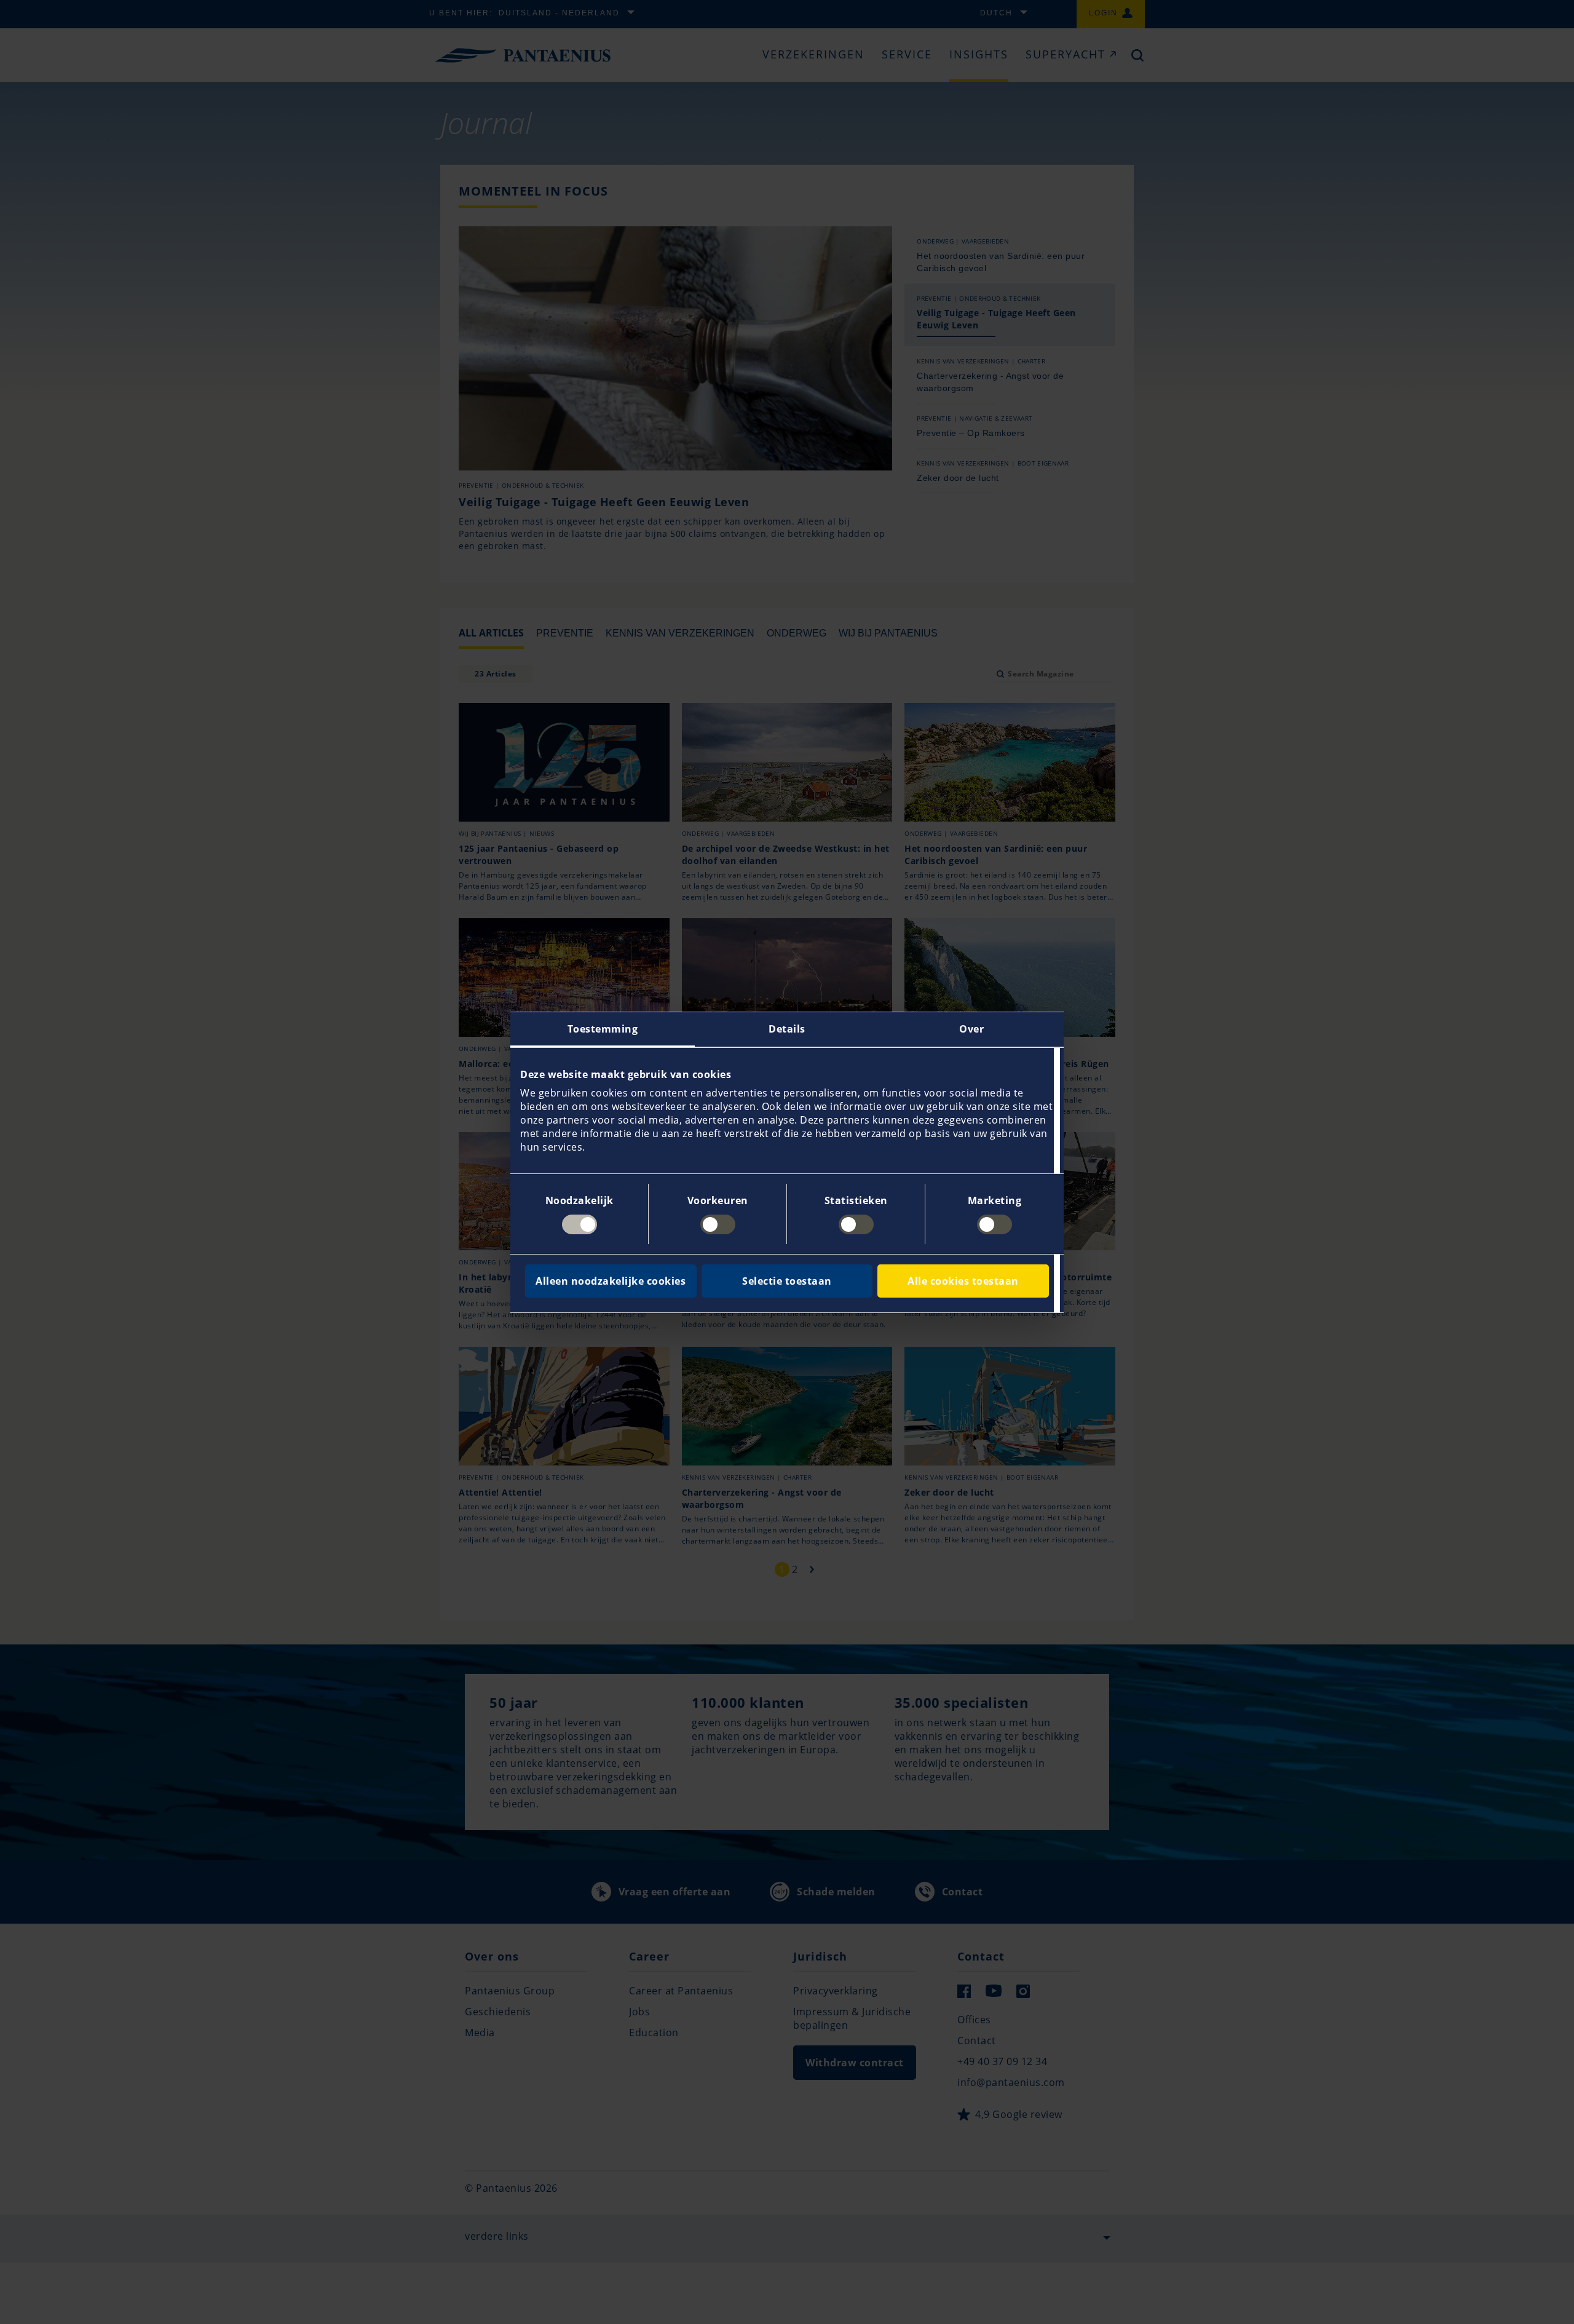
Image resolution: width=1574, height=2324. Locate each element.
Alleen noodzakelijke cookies (611, 1281)
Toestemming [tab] (603, 1029)
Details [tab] (787, 1029)
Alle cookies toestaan (963, 1281)
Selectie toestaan (787, 1281)
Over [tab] (971, 1029)
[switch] (718, 1224)
